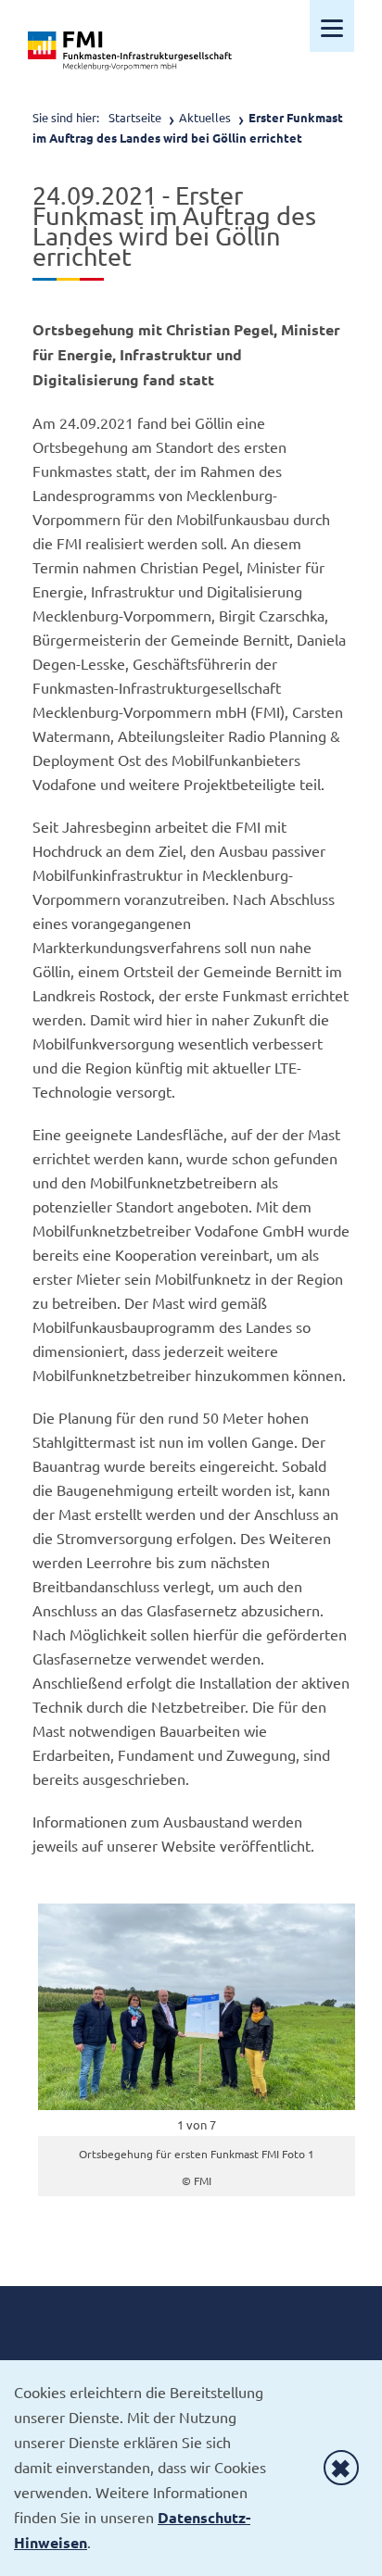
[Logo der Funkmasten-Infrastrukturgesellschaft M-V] (130, 51)
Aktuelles (205, 117)
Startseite (135, 117)
